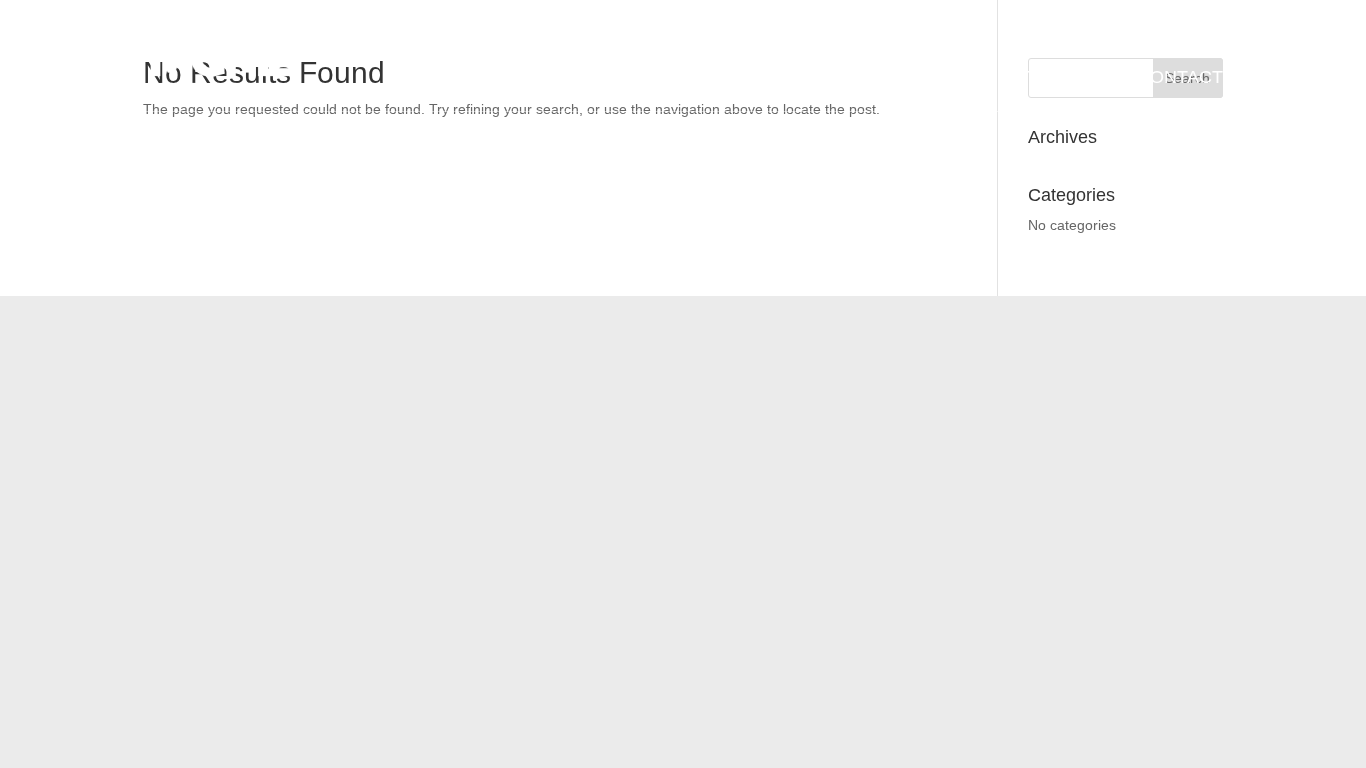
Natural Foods (635, 77)
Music (960, 78)
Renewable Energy (759, 77)
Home (541, 78)
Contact (1180, 78)
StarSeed (1063, 78)
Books (873, 78)
